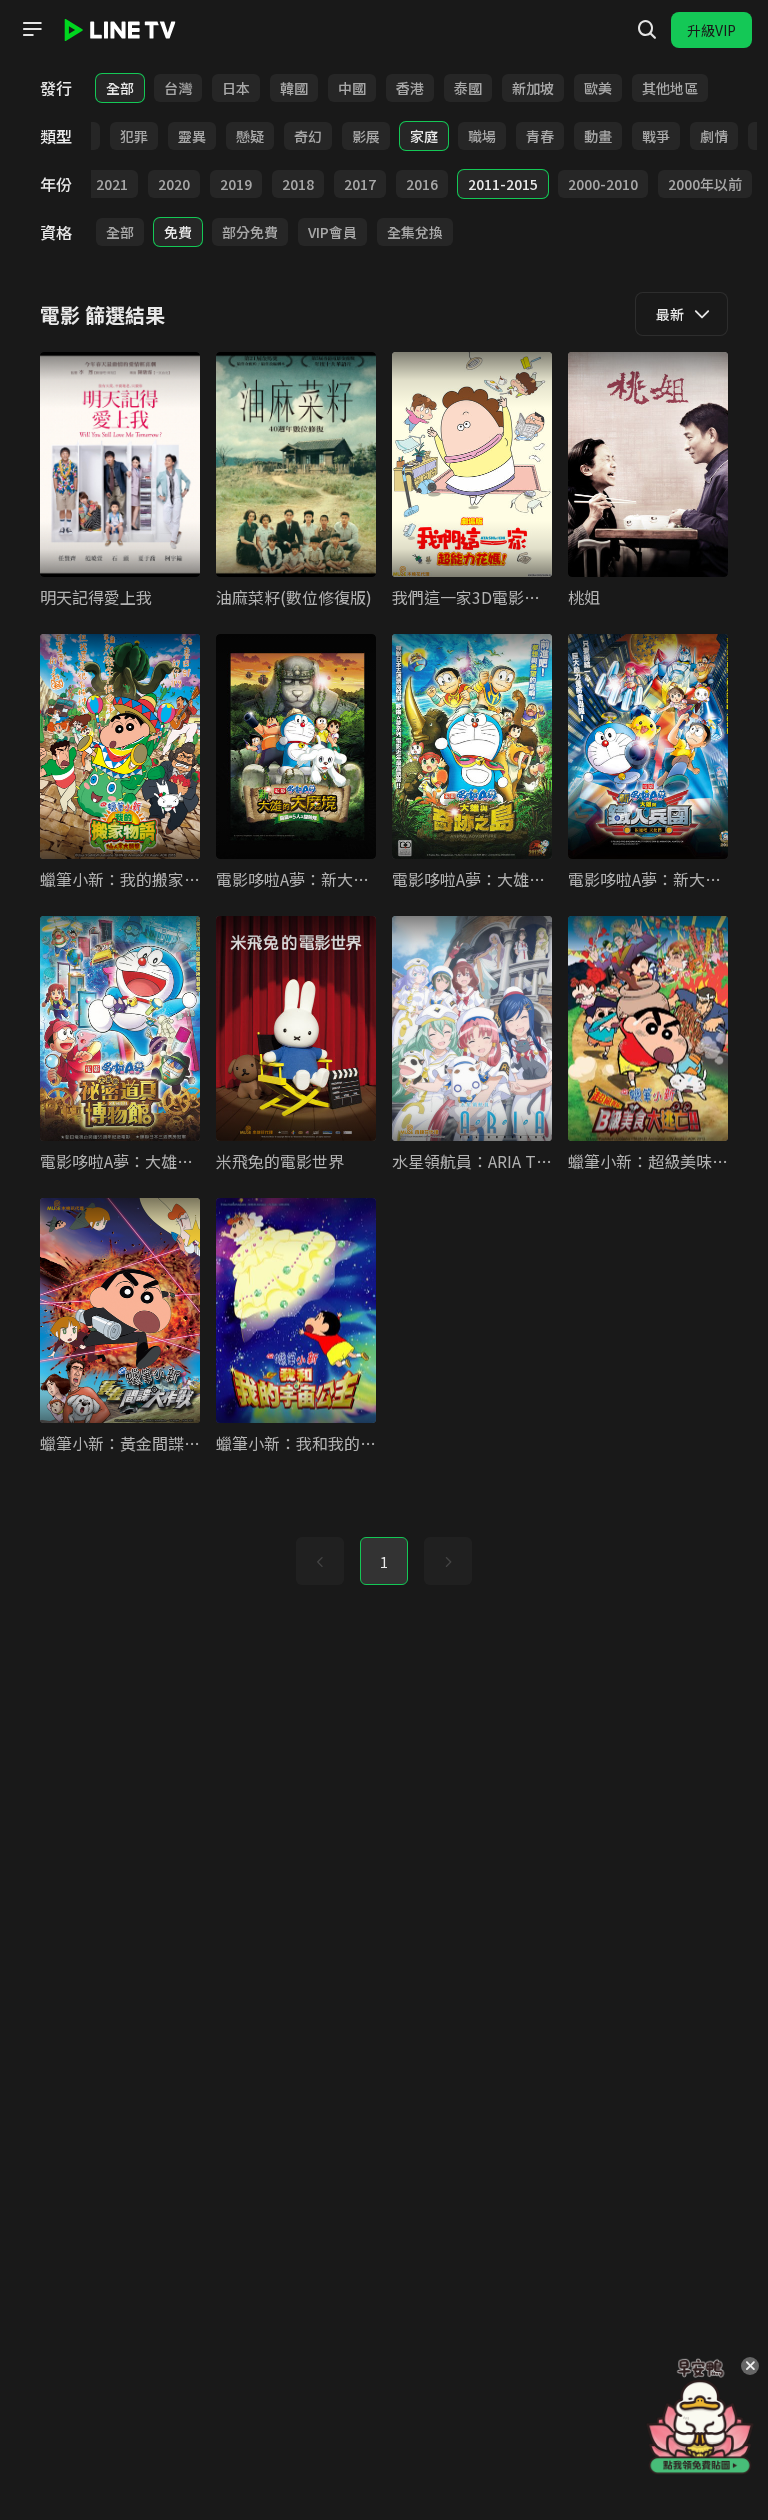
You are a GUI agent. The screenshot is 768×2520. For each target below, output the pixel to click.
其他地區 (670, 88)
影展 (366, 136)
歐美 (598, 88)
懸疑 (250, 136)
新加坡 (533, 88)
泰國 (468, 88)
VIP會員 (332, 232)
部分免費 (250, 232)
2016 (422, 184)
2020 (174, 184)
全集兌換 (415, 232)
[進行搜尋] (647, 30)
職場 (482, 136)
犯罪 (134, 136)
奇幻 (308, 136)
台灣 (178, 88)
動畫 (598, 136)
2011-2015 (503, 184)
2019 (236, 184)
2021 (112, 184)
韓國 (294, 88)
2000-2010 (603, 184)
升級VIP (711, 30)
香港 (410, 88)
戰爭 (656, 136)
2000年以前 (705, 184)
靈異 (192, 136)
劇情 (714, 136)
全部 (120, 88)
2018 (298, 184)
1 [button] (384, 1562)
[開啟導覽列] (32, 29)
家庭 (424, 136)
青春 (540, 136)
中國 (352, 88)
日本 (236, 88)
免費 (178, 232)
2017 (360, 184)
